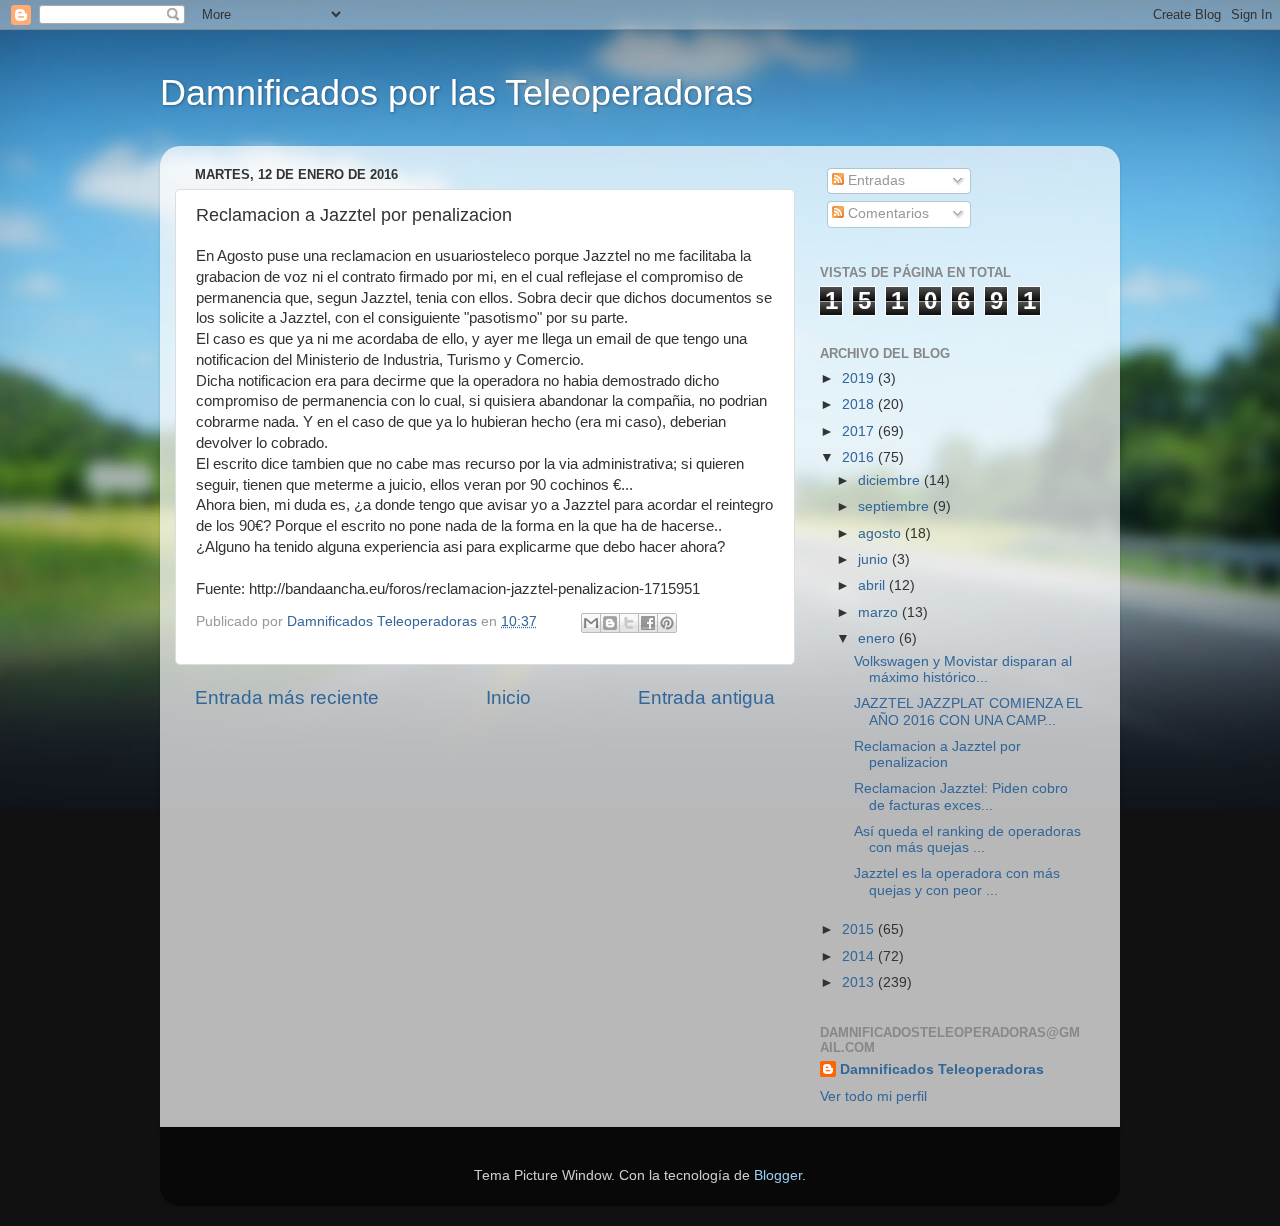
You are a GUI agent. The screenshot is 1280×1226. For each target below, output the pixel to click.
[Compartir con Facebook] (648, 623)
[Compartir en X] (629, 623)
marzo (880, 612)
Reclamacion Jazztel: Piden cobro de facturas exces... (961, 796)
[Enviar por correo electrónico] (591, 623)
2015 (860, 929)
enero (878, 638)
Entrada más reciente (287, 697)
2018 (860, 404)
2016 (860, 457)
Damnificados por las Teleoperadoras (456, 92)
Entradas (874, 180)
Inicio (508, 697)
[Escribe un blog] (610, 623)
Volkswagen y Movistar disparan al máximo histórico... (963, 669)
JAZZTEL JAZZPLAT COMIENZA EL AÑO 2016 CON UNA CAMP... (968, 711)
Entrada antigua (706, 697)
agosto (881, 533)
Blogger (778, 1175)
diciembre (891, 480)
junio (875, 559)
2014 (860, 956)
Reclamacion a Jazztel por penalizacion (937, 754)
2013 (860, 982)
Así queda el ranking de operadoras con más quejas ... (967, 839)
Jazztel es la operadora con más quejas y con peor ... (957, 881)
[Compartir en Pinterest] (667, 623)
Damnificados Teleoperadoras (942, 1069)
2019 (860, 378)
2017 (860, 431)
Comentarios (886, 213)
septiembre (895, 506)
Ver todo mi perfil (873, 1096)
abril (873, 585)
